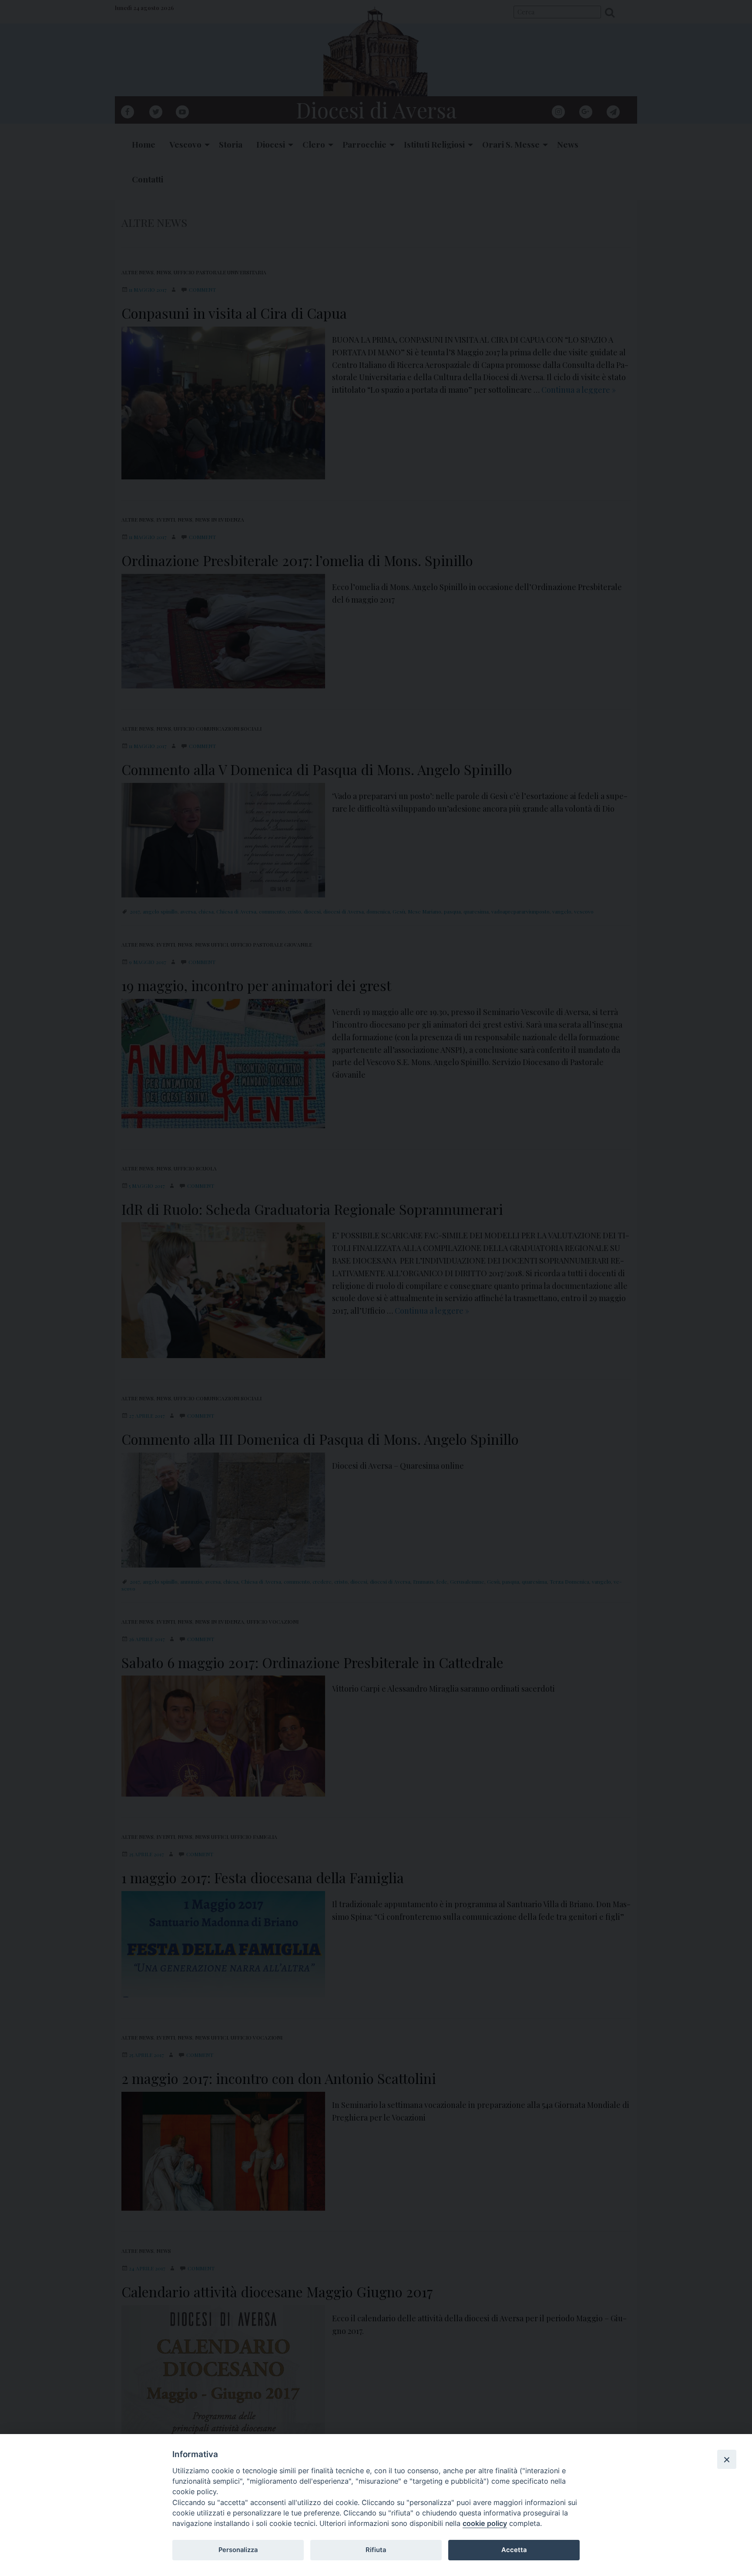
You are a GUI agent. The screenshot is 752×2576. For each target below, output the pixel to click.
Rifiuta (376, 2550)
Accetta (514, 2550)
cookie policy (485, 2523)
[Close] (727, 2459)
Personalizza (238, 2550)
